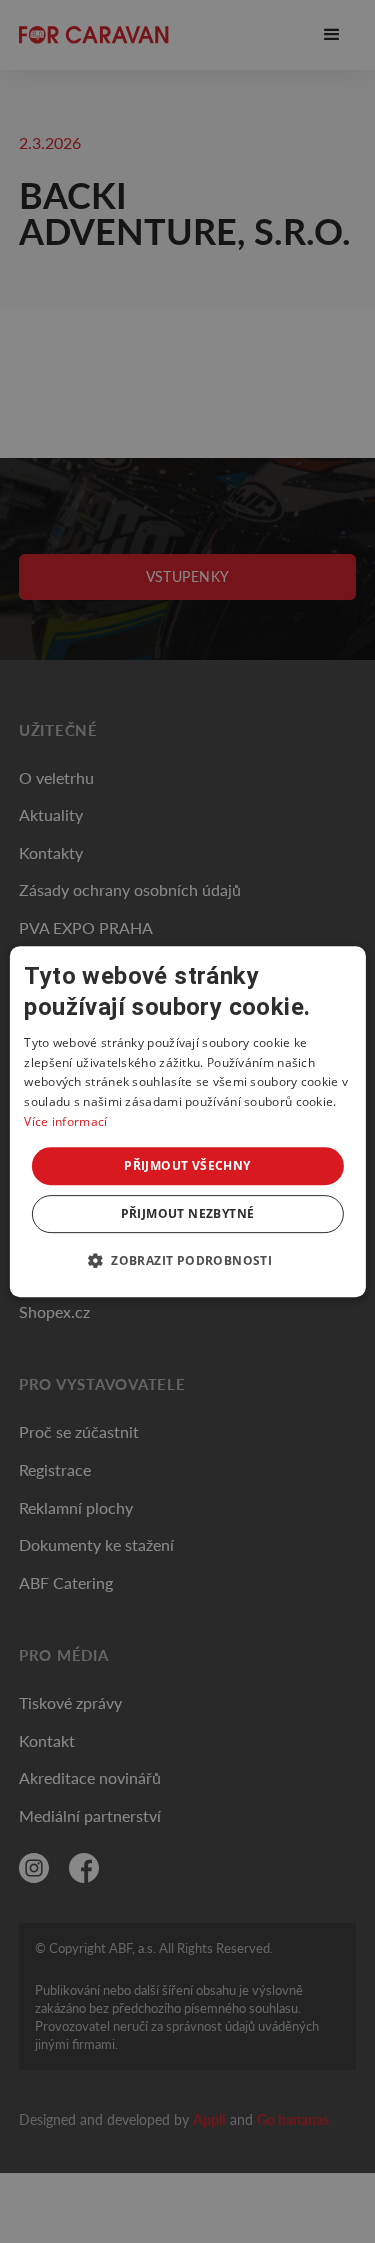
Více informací (65, 1121)
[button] (187, 1260)
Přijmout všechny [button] (187, 1165)
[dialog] (187, 1122)
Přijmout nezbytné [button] (188, 1213)
